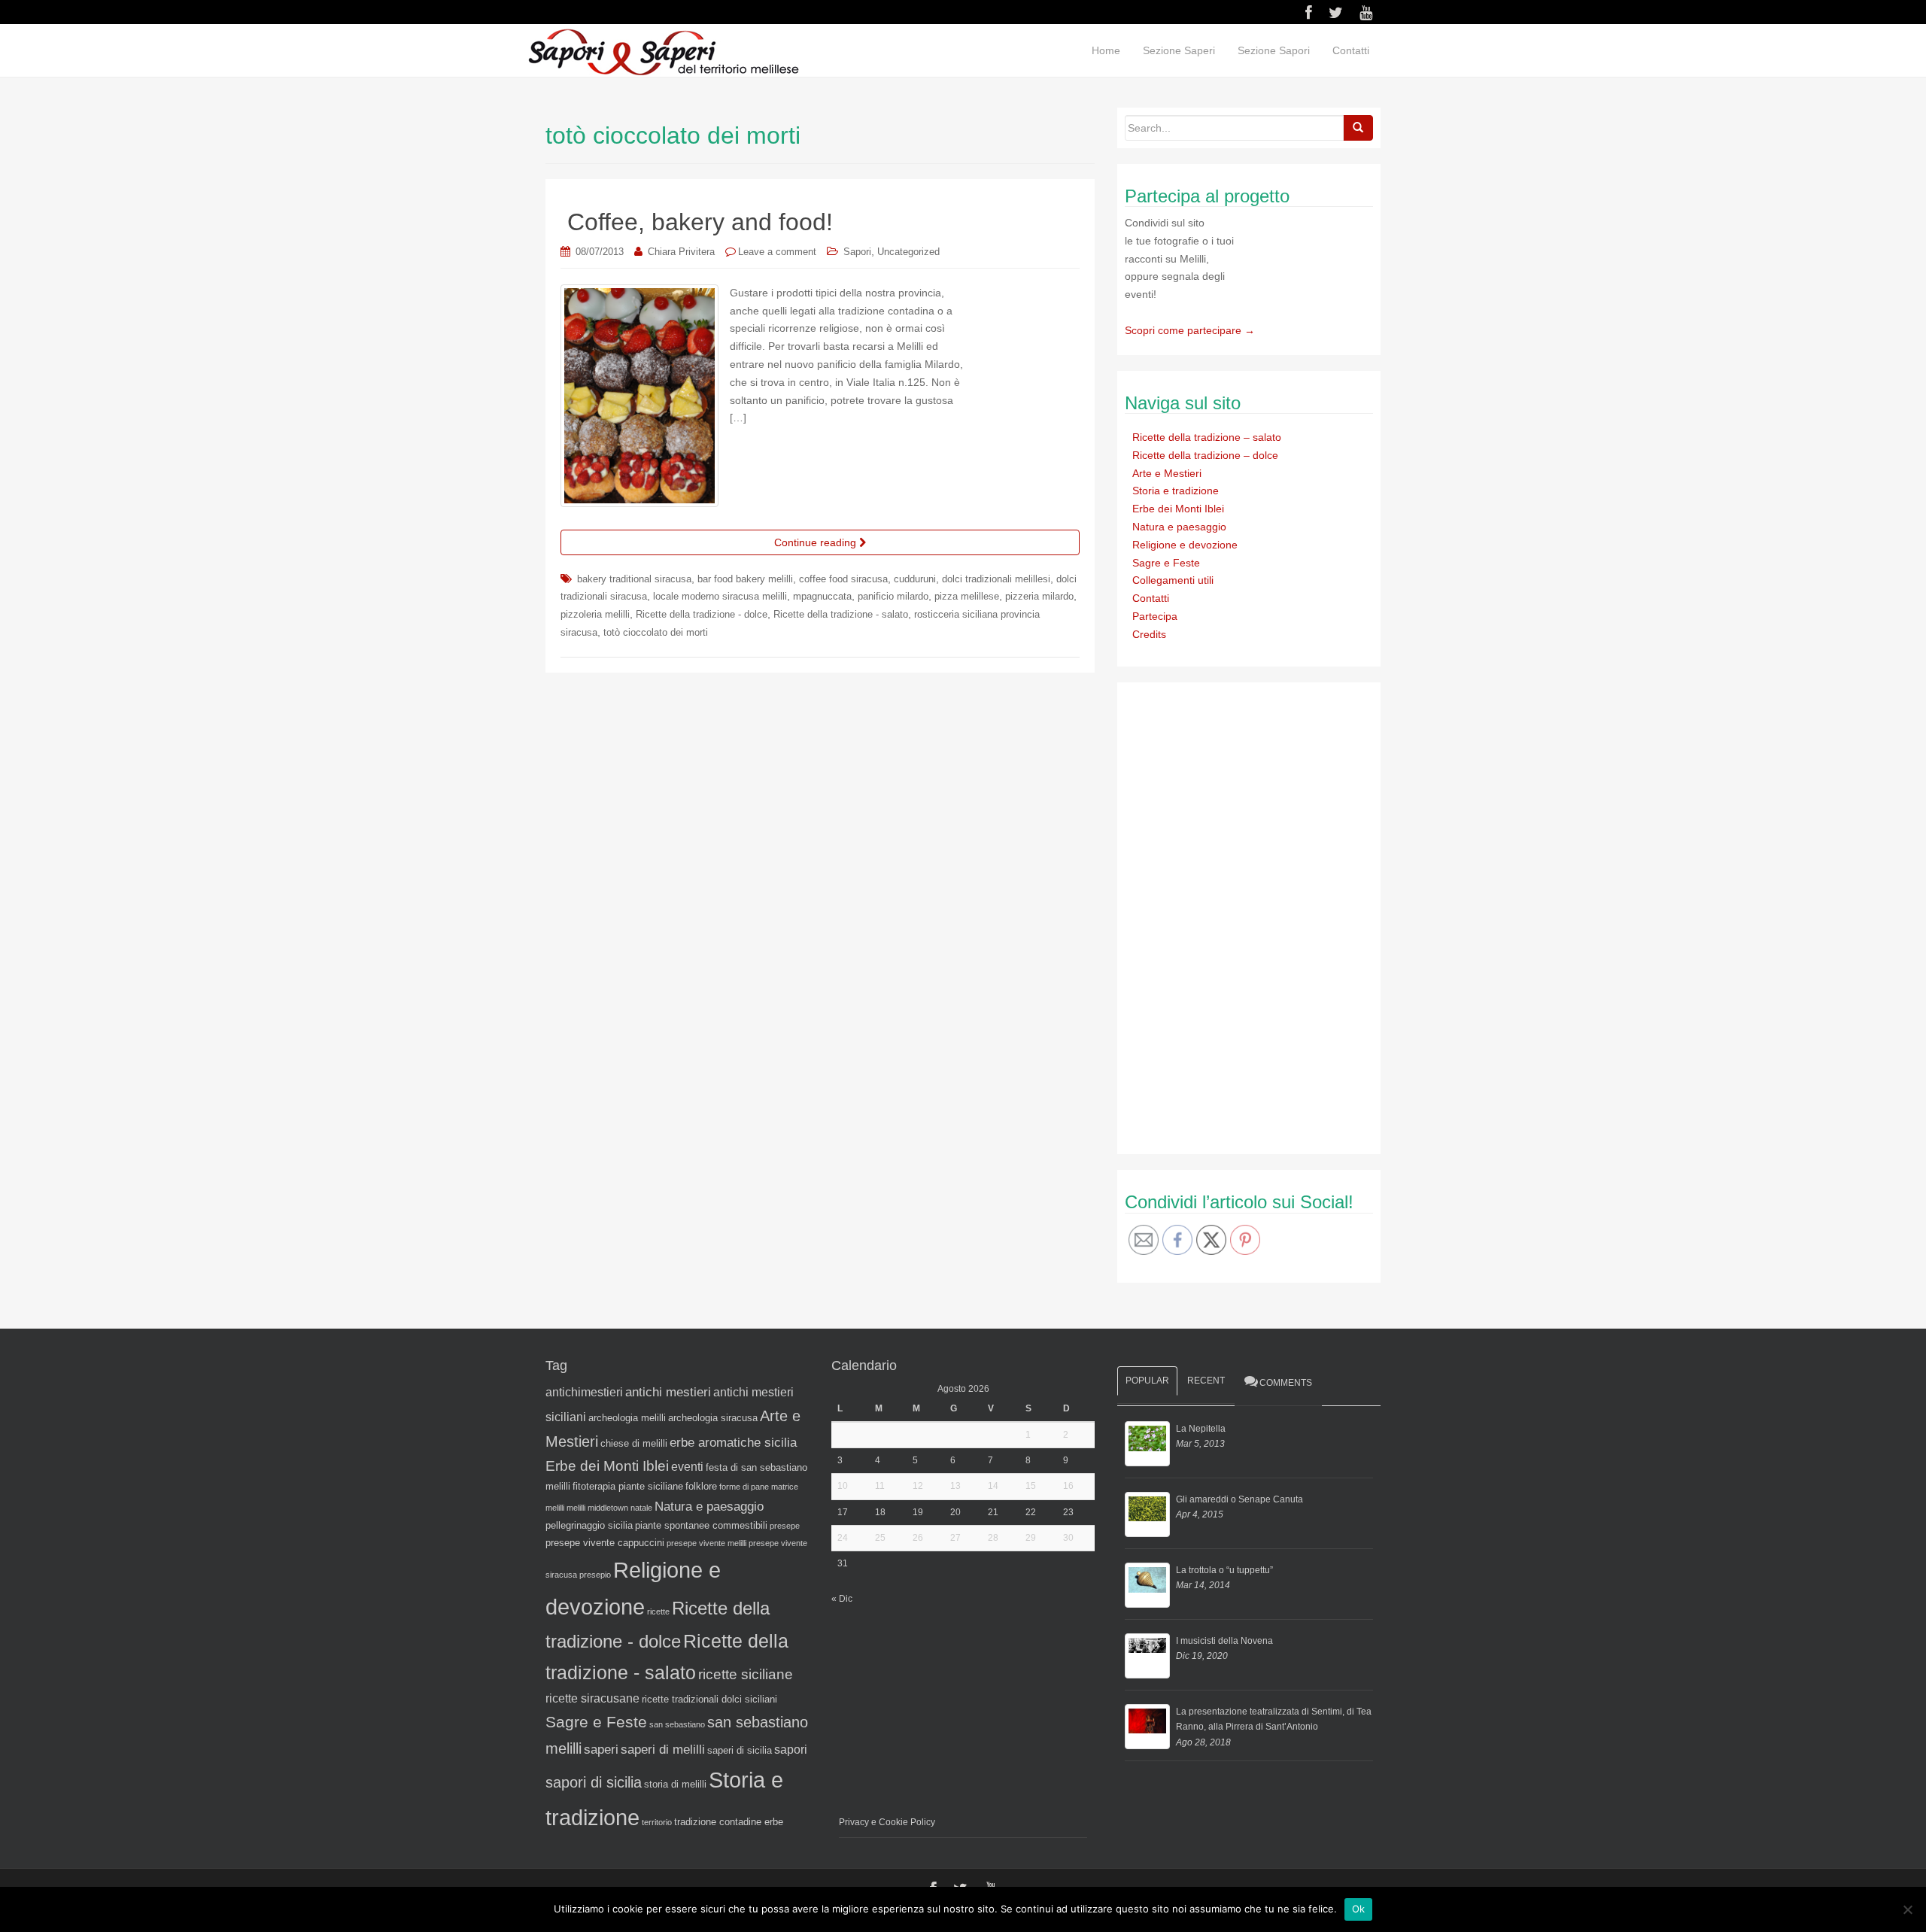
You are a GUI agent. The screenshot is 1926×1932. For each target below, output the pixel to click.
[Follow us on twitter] (1336, 13)
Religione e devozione (1185, 545)
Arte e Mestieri (1167, 473)
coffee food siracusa (843, 579)
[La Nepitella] (1147, 1444)
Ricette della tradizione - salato (841, 614)
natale (641, 1508)
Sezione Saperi (1179, 50)
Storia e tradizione (1176, 491)
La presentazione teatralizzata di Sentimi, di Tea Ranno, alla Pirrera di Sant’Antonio (1274, 1719)
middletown (608, 1508)
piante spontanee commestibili (701, 1525)
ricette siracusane (592, 1698)
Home (1106, 50)
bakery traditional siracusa (634, 579)
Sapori (857, 252)
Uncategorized (908, 252)
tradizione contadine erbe (729, 1822)
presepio (595, 1575)
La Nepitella (1201, 1429)
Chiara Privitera (681, 252)
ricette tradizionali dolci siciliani (709, 1699)
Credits (1149, 634)
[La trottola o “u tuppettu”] (1147, 1585)
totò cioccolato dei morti (656, 632)
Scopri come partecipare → (1190, 330)
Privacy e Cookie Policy (887, 1822)
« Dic (842, 1599)
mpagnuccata (822, 596)
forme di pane (744, 1487)
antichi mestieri (668, 1392)
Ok (1359, 1909)
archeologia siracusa (713, 1418)
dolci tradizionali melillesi (996, 579)
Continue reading (817, 542)
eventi (687, 1467)
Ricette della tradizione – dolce (1205, 455)
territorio (657, 1822)
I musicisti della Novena (1224, 1641)
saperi (601, 1749)
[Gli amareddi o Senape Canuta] (1147, 1514)
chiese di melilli (634, 1443)
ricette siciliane (746, 1674)
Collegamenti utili (1173, 580)
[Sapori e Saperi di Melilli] (663, 51)
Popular (1147, 1381)
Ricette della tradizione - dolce (702, 614)
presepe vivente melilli (706, 1543)
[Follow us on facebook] (1309, 13)
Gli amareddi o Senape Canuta (1239, 1499)
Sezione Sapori (1274, 50)
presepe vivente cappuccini (605, 1543)
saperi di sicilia (740, 1750)
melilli (576, 1508)
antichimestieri (584, 1392)
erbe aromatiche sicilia (733, 1442)
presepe (785, 1526)
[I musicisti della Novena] (1147, 1656)
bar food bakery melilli (745, 579)
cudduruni (915, 579)
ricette (658, 1612)
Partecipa (1155, 616)
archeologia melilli (627, 1418)
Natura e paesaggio (1179, 527)
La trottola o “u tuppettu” (1224, 1570)
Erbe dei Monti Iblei (1178, 509)
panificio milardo (893, 596)
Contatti (1351, 50)
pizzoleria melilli (595, 614)
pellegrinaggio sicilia (589, 1525)
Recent (1206, 1381)
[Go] (1358, 128)
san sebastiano (677, 1724)
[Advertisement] (1238, 916)
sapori (791, 1750)
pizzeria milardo (1039, 596)
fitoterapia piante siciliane (628, 1486)
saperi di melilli (663, 1749)
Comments (1286, 1383)
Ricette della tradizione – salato (1207, 437)
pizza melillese (967, 596)
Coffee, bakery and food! (700, 222)
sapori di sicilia (594, 1782)
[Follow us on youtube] (1366, 13)
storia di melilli (675, 1784)
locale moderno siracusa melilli (720, 596)
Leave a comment (777, 252)
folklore (701, 1486)
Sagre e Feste (1166, 563)
